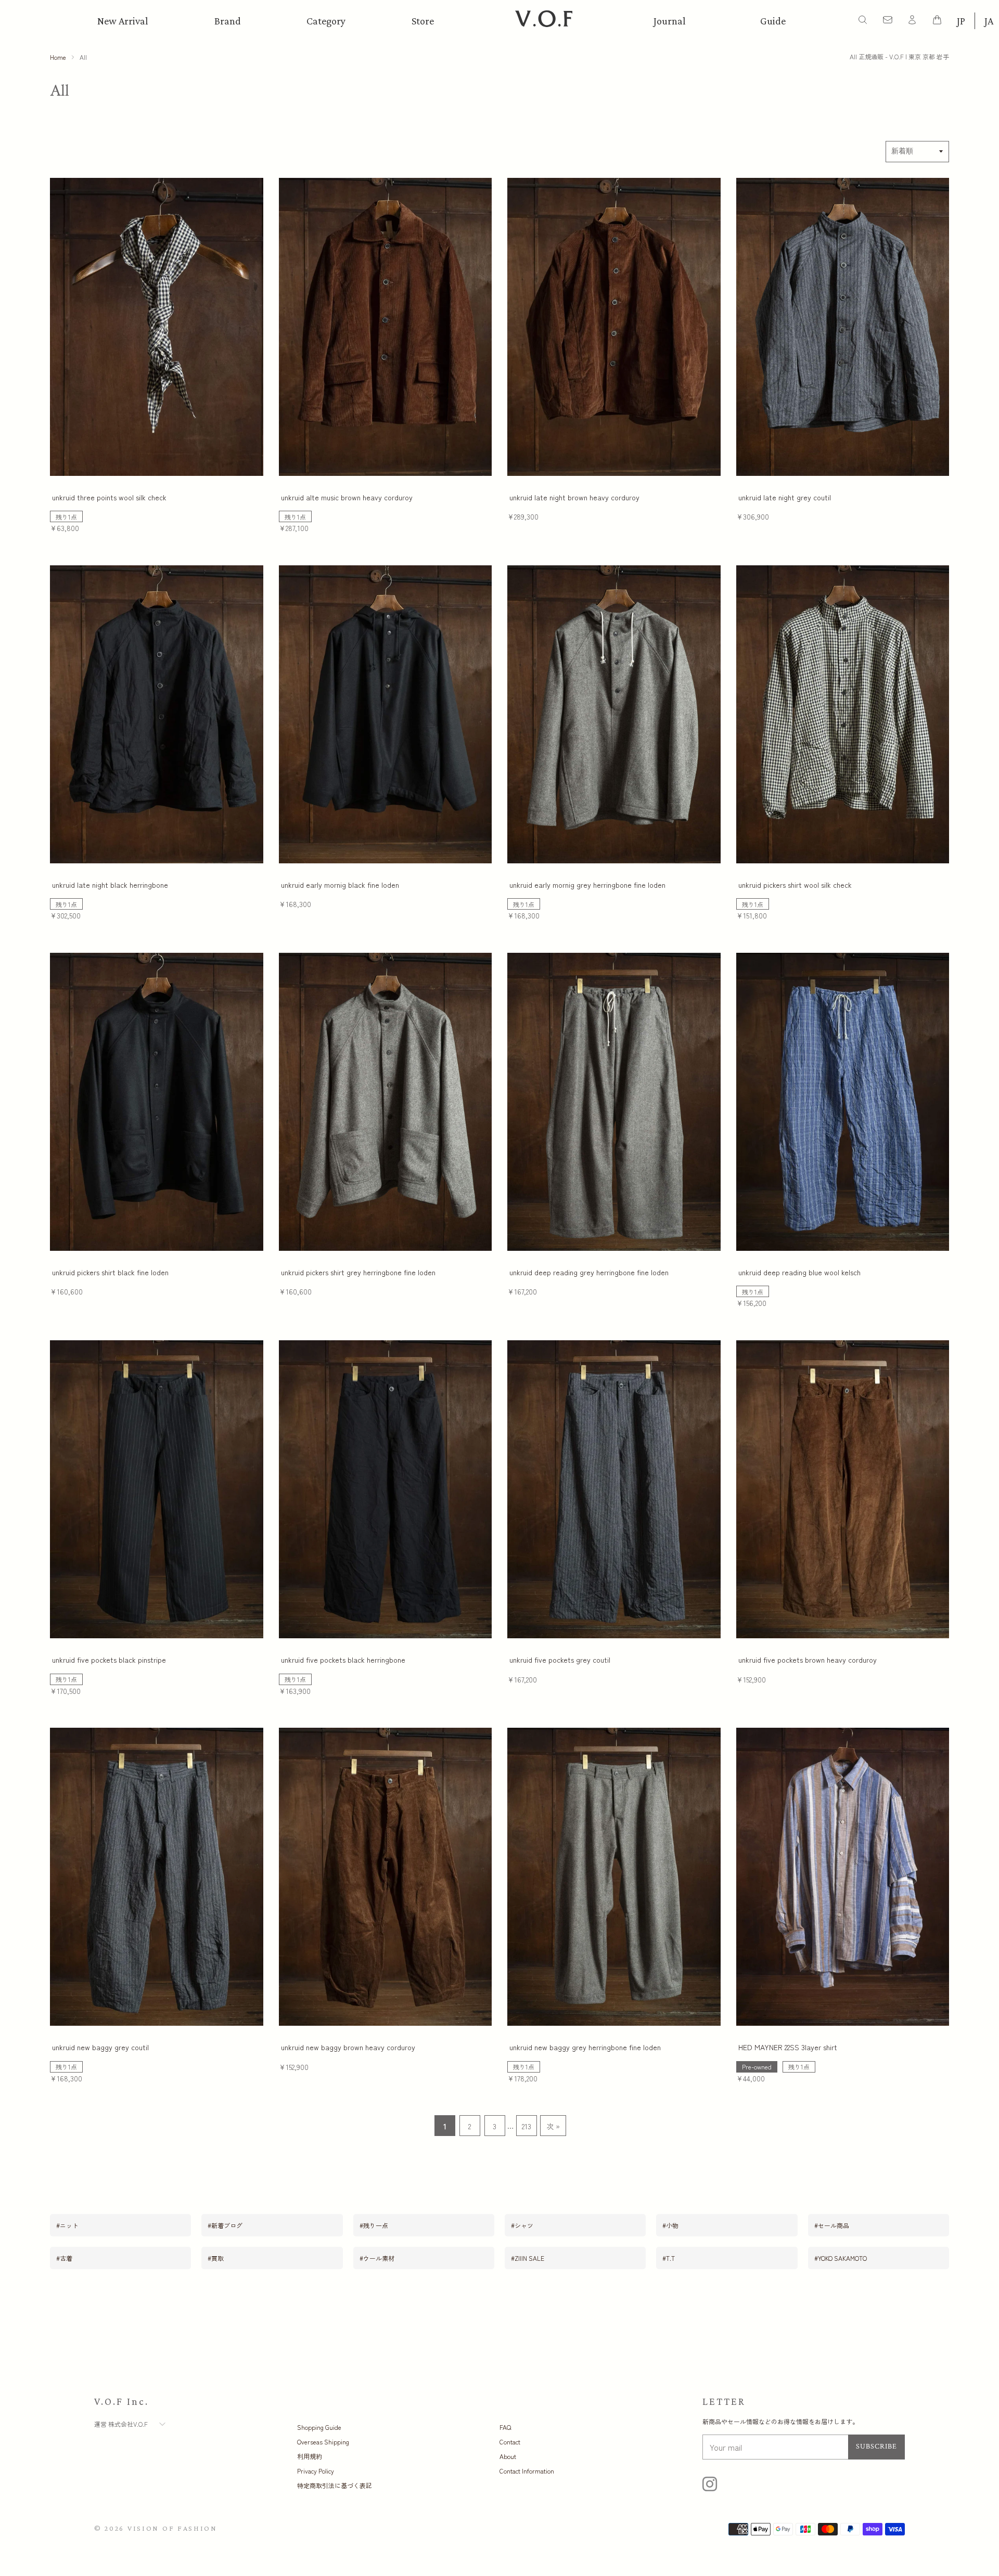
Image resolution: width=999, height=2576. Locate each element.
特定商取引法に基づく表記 (335, 2485)
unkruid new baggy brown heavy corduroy (348, 2047)
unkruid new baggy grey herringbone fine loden (585, 2047)
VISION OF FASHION (172, 2528)
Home (58, 57)
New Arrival (123, 21)
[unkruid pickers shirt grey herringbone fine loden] (386, 1102)
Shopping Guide (319, 2427)
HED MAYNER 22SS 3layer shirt (788, 2047)
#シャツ (522, 2225)
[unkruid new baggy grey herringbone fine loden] (614, 1877)
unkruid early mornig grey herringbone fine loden (587, 885)
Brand (228, 21)
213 (527, 2126)
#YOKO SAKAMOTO (841, 2258)
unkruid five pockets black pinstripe (109, 1660)
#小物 (670, 2225)
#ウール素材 (377, 2258)
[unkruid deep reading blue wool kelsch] (843, 1102)
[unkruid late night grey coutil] (843, 327)
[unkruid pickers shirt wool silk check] (843, 714)
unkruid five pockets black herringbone (343, 1660)
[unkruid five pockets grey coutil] (614, 1489)
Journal (670, 21)
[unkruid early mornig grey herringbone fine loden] (614, 714)
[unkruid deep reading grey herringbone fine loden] (614, 1102)
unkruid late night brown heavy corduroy (574, 497)
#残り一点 (374, 2225)
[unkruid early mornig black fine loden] (386, 714)
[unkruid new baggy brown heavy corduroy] (386, 1877)
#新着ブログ (225, 2225)
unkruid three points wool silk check (109, 497)
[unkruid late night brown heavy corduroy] (614, 327)
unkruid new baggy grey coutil (100, 2047)
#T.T (669, 2258)
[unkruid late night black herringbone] (157, 714)
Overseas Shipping (323, 2442)
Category (326, 21)
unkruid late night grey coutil (785, 497)
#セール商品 (832, 2225)
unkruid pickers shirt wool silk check (795, 885)
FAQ (505, 2427)
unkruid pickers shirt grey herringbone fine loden (358, 1272)
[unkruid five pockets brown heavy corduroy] (843, 1489)
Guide (773, 21)
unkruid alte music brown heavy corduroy (347, 497)
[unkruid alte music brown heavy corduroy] (386, 327)
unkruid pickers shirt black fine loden (110, 1272)
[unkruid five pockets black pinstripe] (157, 1489)
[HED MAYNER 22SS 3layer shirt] (843, 1877)
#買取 (216, 2258)
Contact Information (527, 2471)
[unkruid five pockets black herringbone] (386, 1489)
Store (423, 21)
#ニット (67, 2225)
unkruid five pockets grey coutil (560, 1660)
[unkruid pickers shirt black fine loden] (157, 1102)
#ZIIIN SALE (528, 2258)
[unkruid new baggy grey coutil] (157, 1877)
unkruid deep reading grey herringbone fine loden (589, 1272)
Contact (510, 2442)
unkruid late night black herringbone (110, 885)
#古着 (64, 2258)
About (508, 2456)
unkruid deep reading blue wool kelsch (799, 1272)
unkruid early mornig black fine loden (340, 885)
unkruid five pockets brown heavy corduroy (808, 1660)
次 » (553, 2126)
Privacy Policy (316, 2471)
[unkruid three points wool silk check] (157, 327)
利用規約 (310, 2456)
